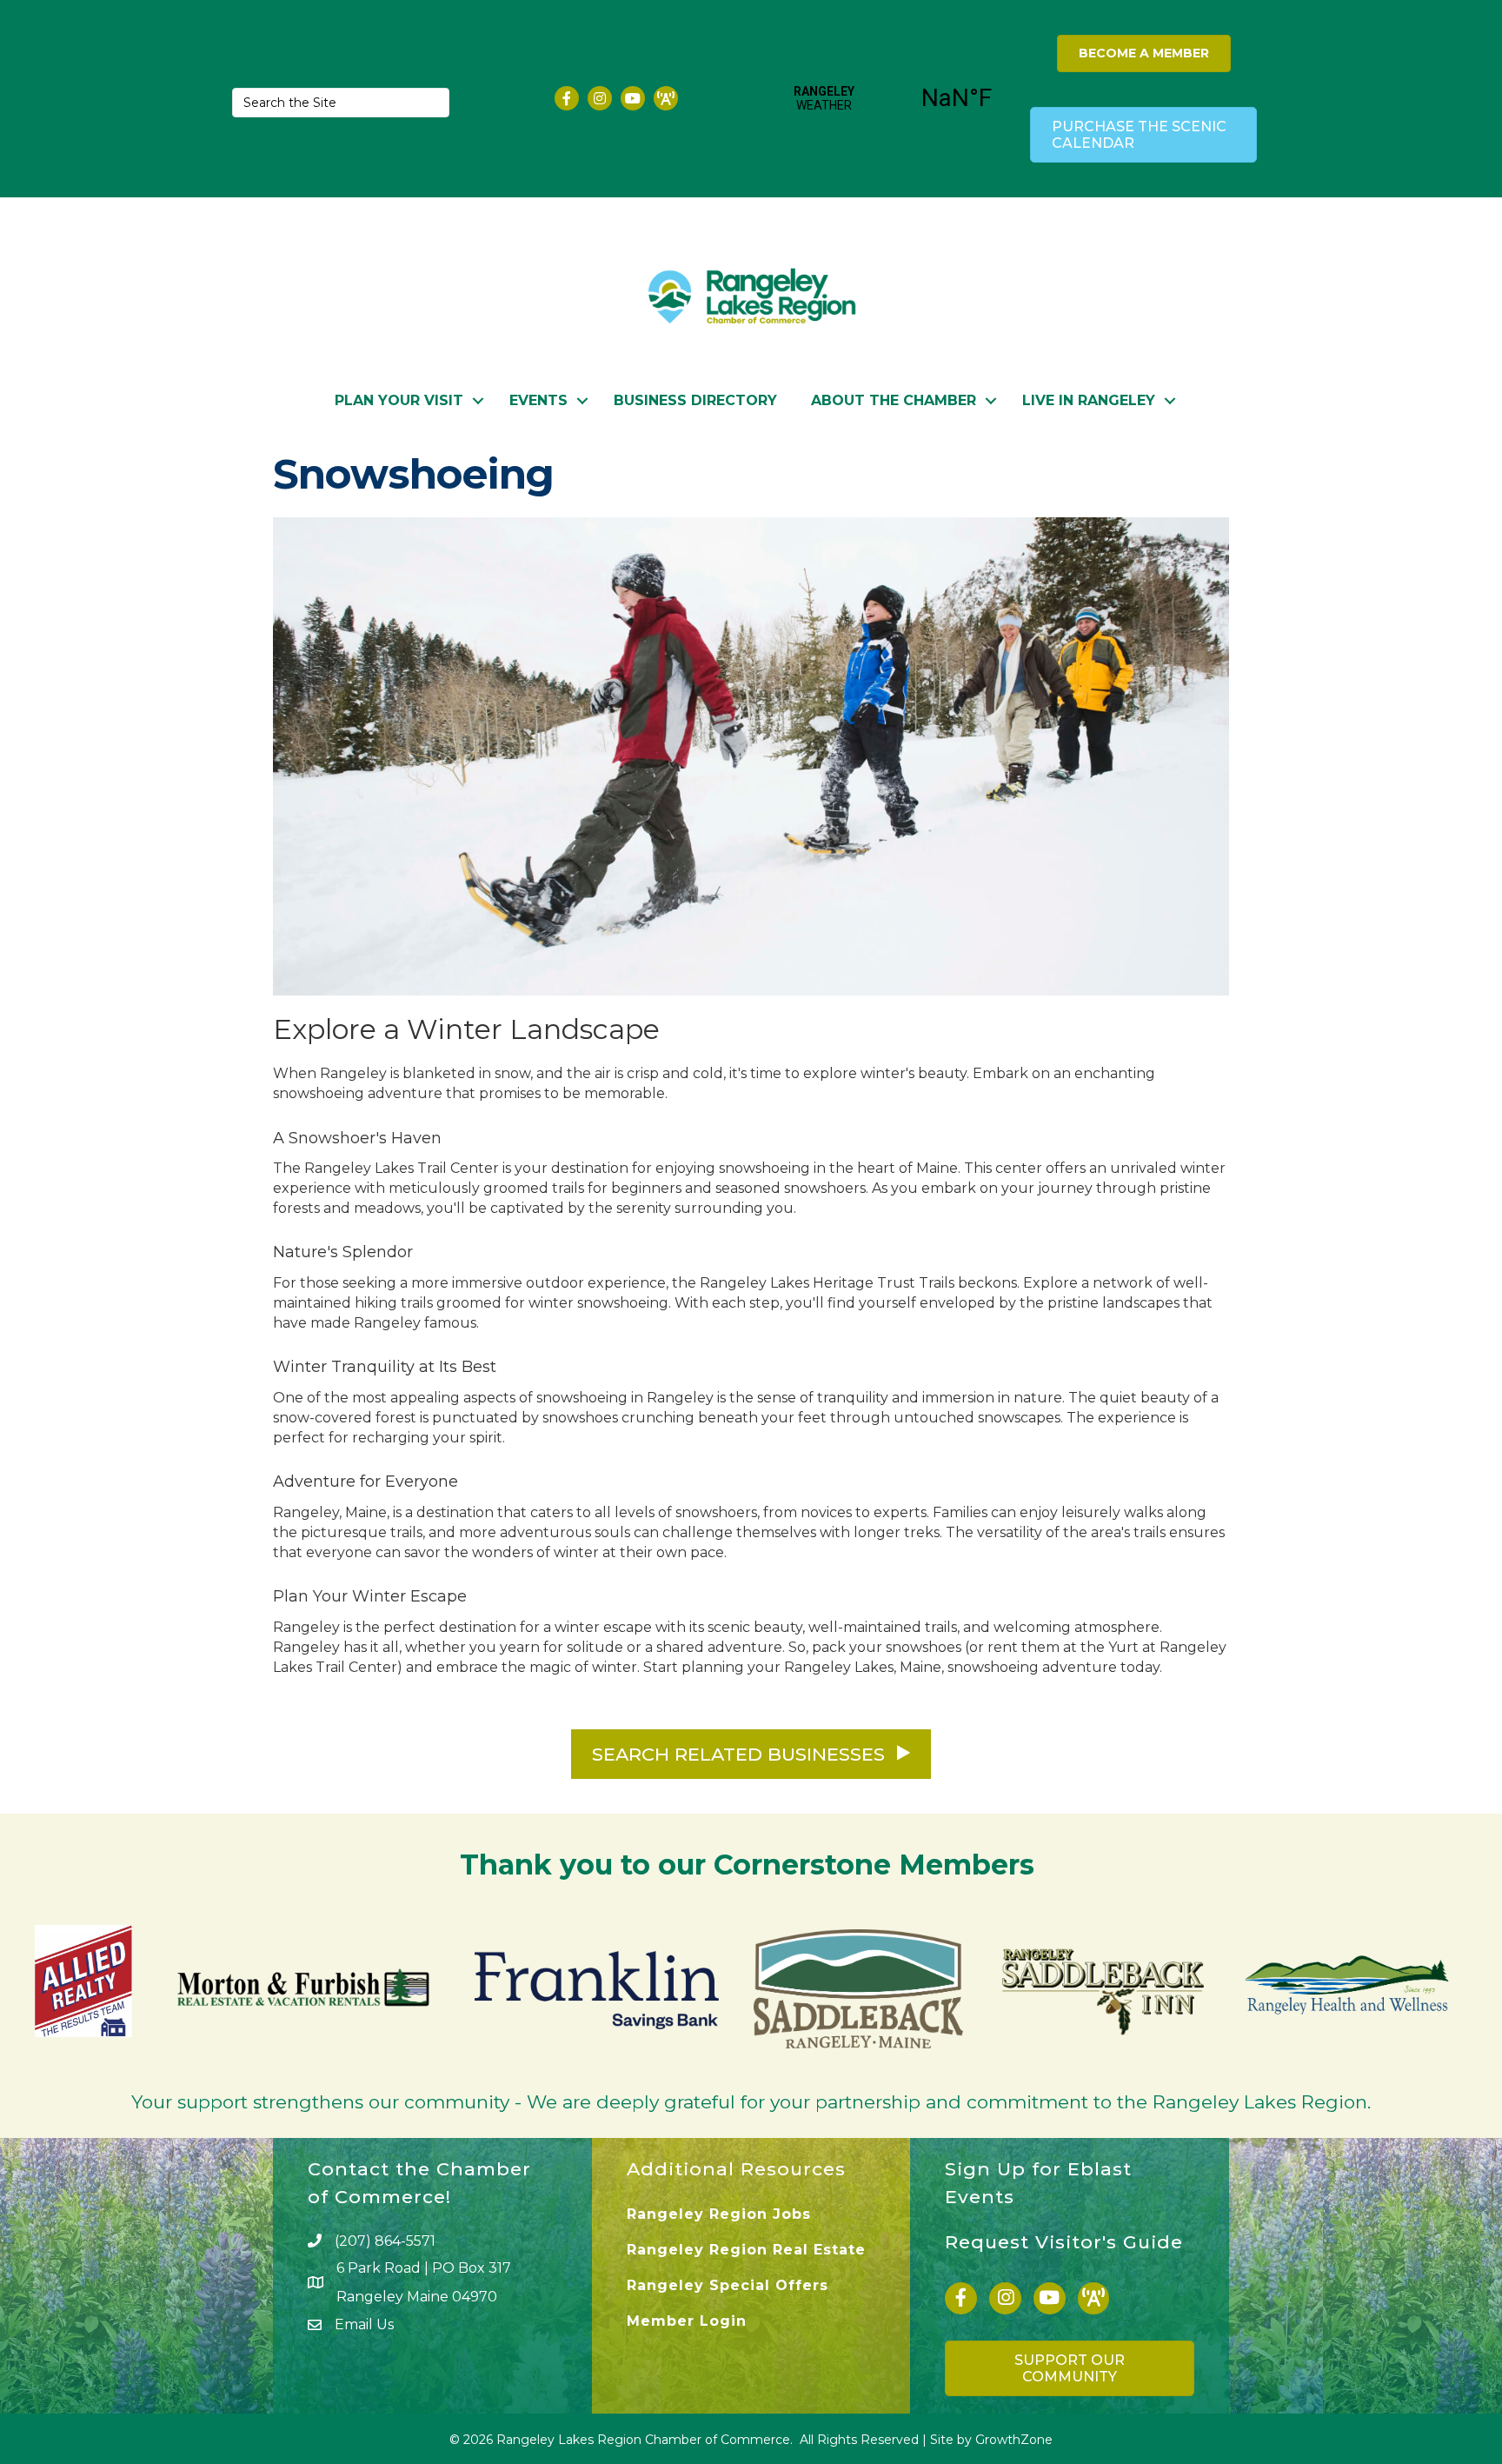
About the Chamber (894, 400)
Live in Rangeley (1089, 400)
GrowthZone (1014, 2440)
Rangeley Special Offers (728, 2285)
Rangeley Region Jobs (719, 2214)
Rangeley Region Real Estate (746, 2250)
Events (538, 400)
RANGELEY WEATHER (891, 98)
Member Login (687, 2321)
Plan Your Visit (399, 400)
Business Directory (695, 400)
